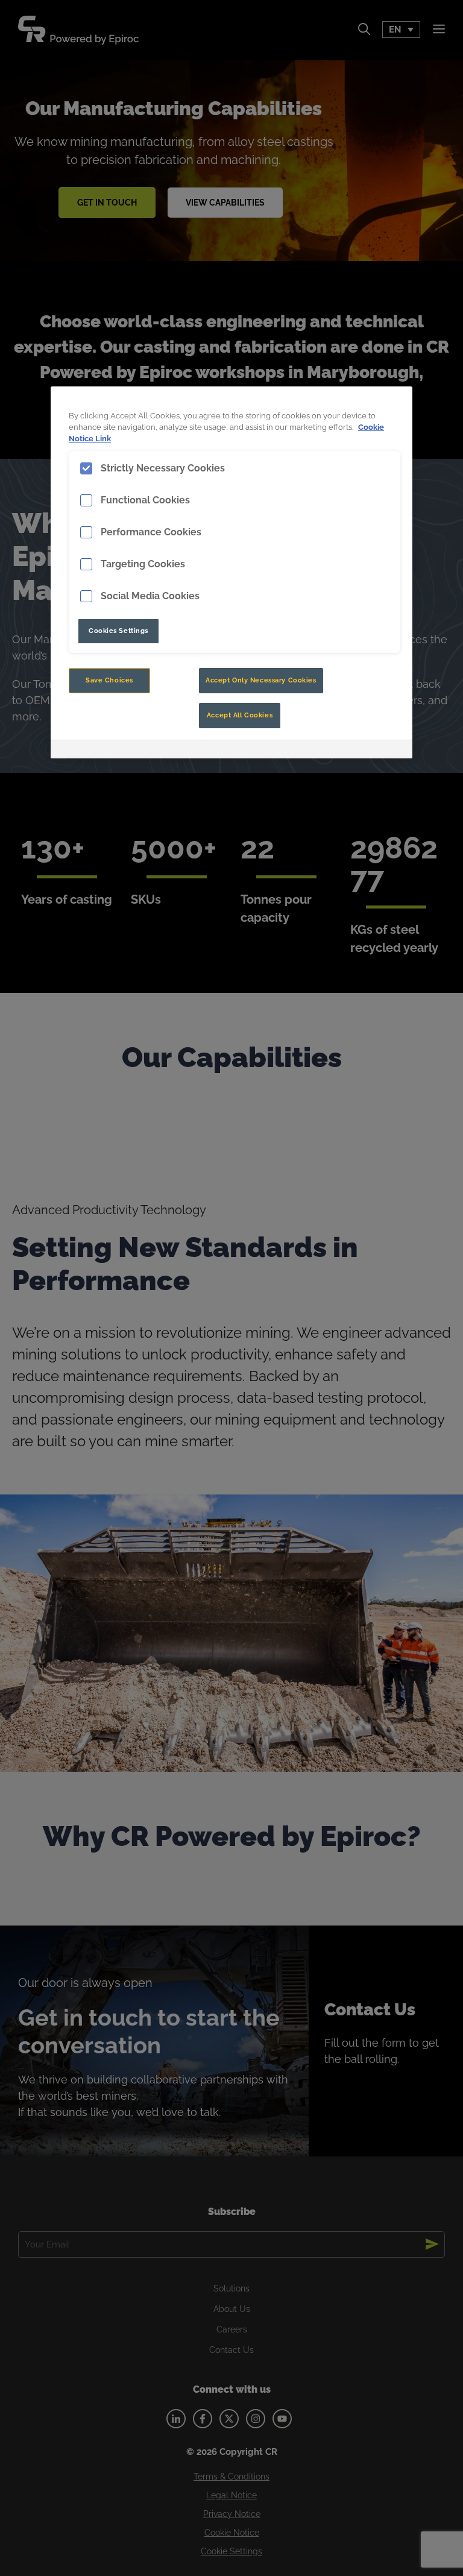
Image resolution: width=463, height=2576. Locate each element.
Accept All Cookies (240, 715)
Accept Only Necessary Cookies (261, 680)
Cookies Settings (118, 631)
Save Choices (109, 680)
